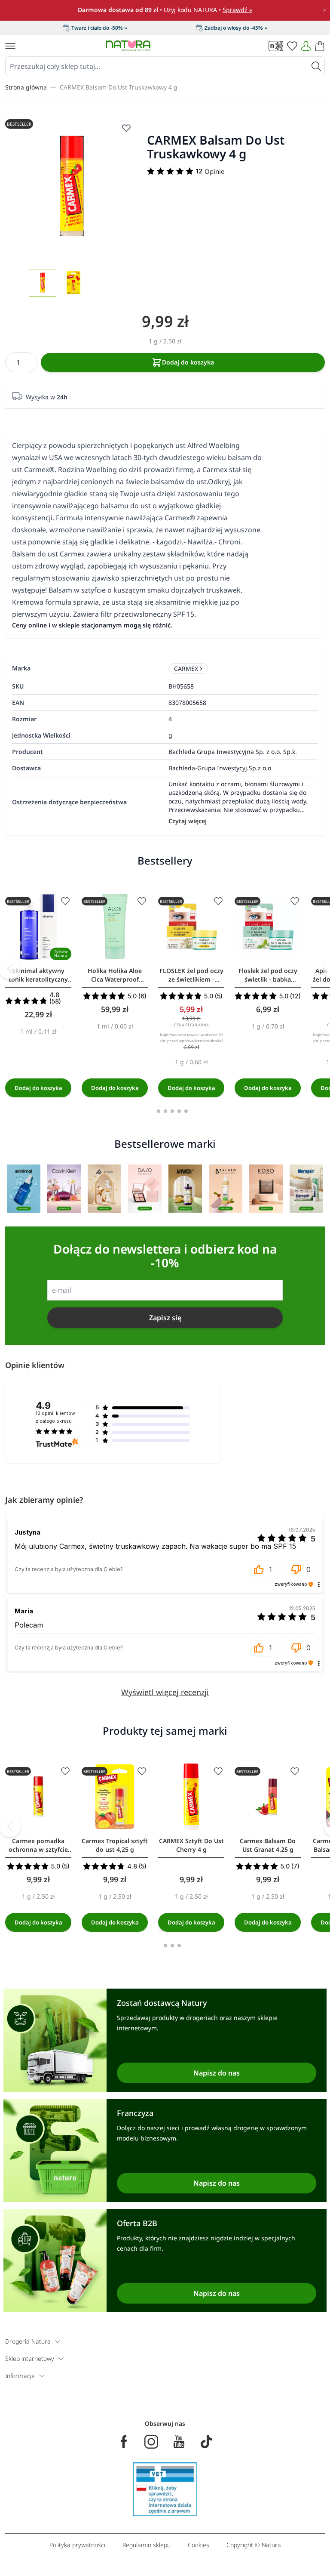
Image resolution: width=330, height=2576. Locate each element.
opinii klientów (55, 1417)
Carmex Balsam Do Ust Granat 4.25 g (268, 1845)
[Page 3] (172, 1111)
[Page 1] (159, 1111)
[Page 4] (179, 1111)
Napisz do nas (217, 2073)
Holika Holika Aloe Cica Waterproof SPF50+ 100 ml (115, 975)
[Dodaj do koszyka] (38, 1088)
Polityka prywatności (77, 2545)
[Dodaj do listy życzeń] (65, 901)
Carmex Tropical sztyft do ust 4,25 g (115, 1845)
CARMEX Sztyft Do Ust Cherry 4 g (191, 1845)
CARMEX (186, 669)
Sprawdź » (237, 10)
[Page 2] (165, 1111)
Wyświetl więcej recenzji (165, 1692)
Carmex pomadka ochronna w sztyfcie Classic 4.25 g (38, 1845)
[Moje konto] (306, 46)
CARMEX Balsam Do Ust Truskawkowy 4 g (119, 87)
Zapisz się (165, 1318)
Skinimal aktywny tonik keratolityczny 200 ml (38, 975)
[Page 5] (186, 1111)
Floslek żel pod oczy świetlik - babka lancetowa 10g (268, 975)
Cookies (199, 2545)
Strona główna (26, 87)
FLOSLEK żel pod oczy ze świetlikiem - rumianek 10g (191, 975)
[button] (263, 1569)
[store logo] (128, 46)
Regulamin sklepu (147, 2545)
